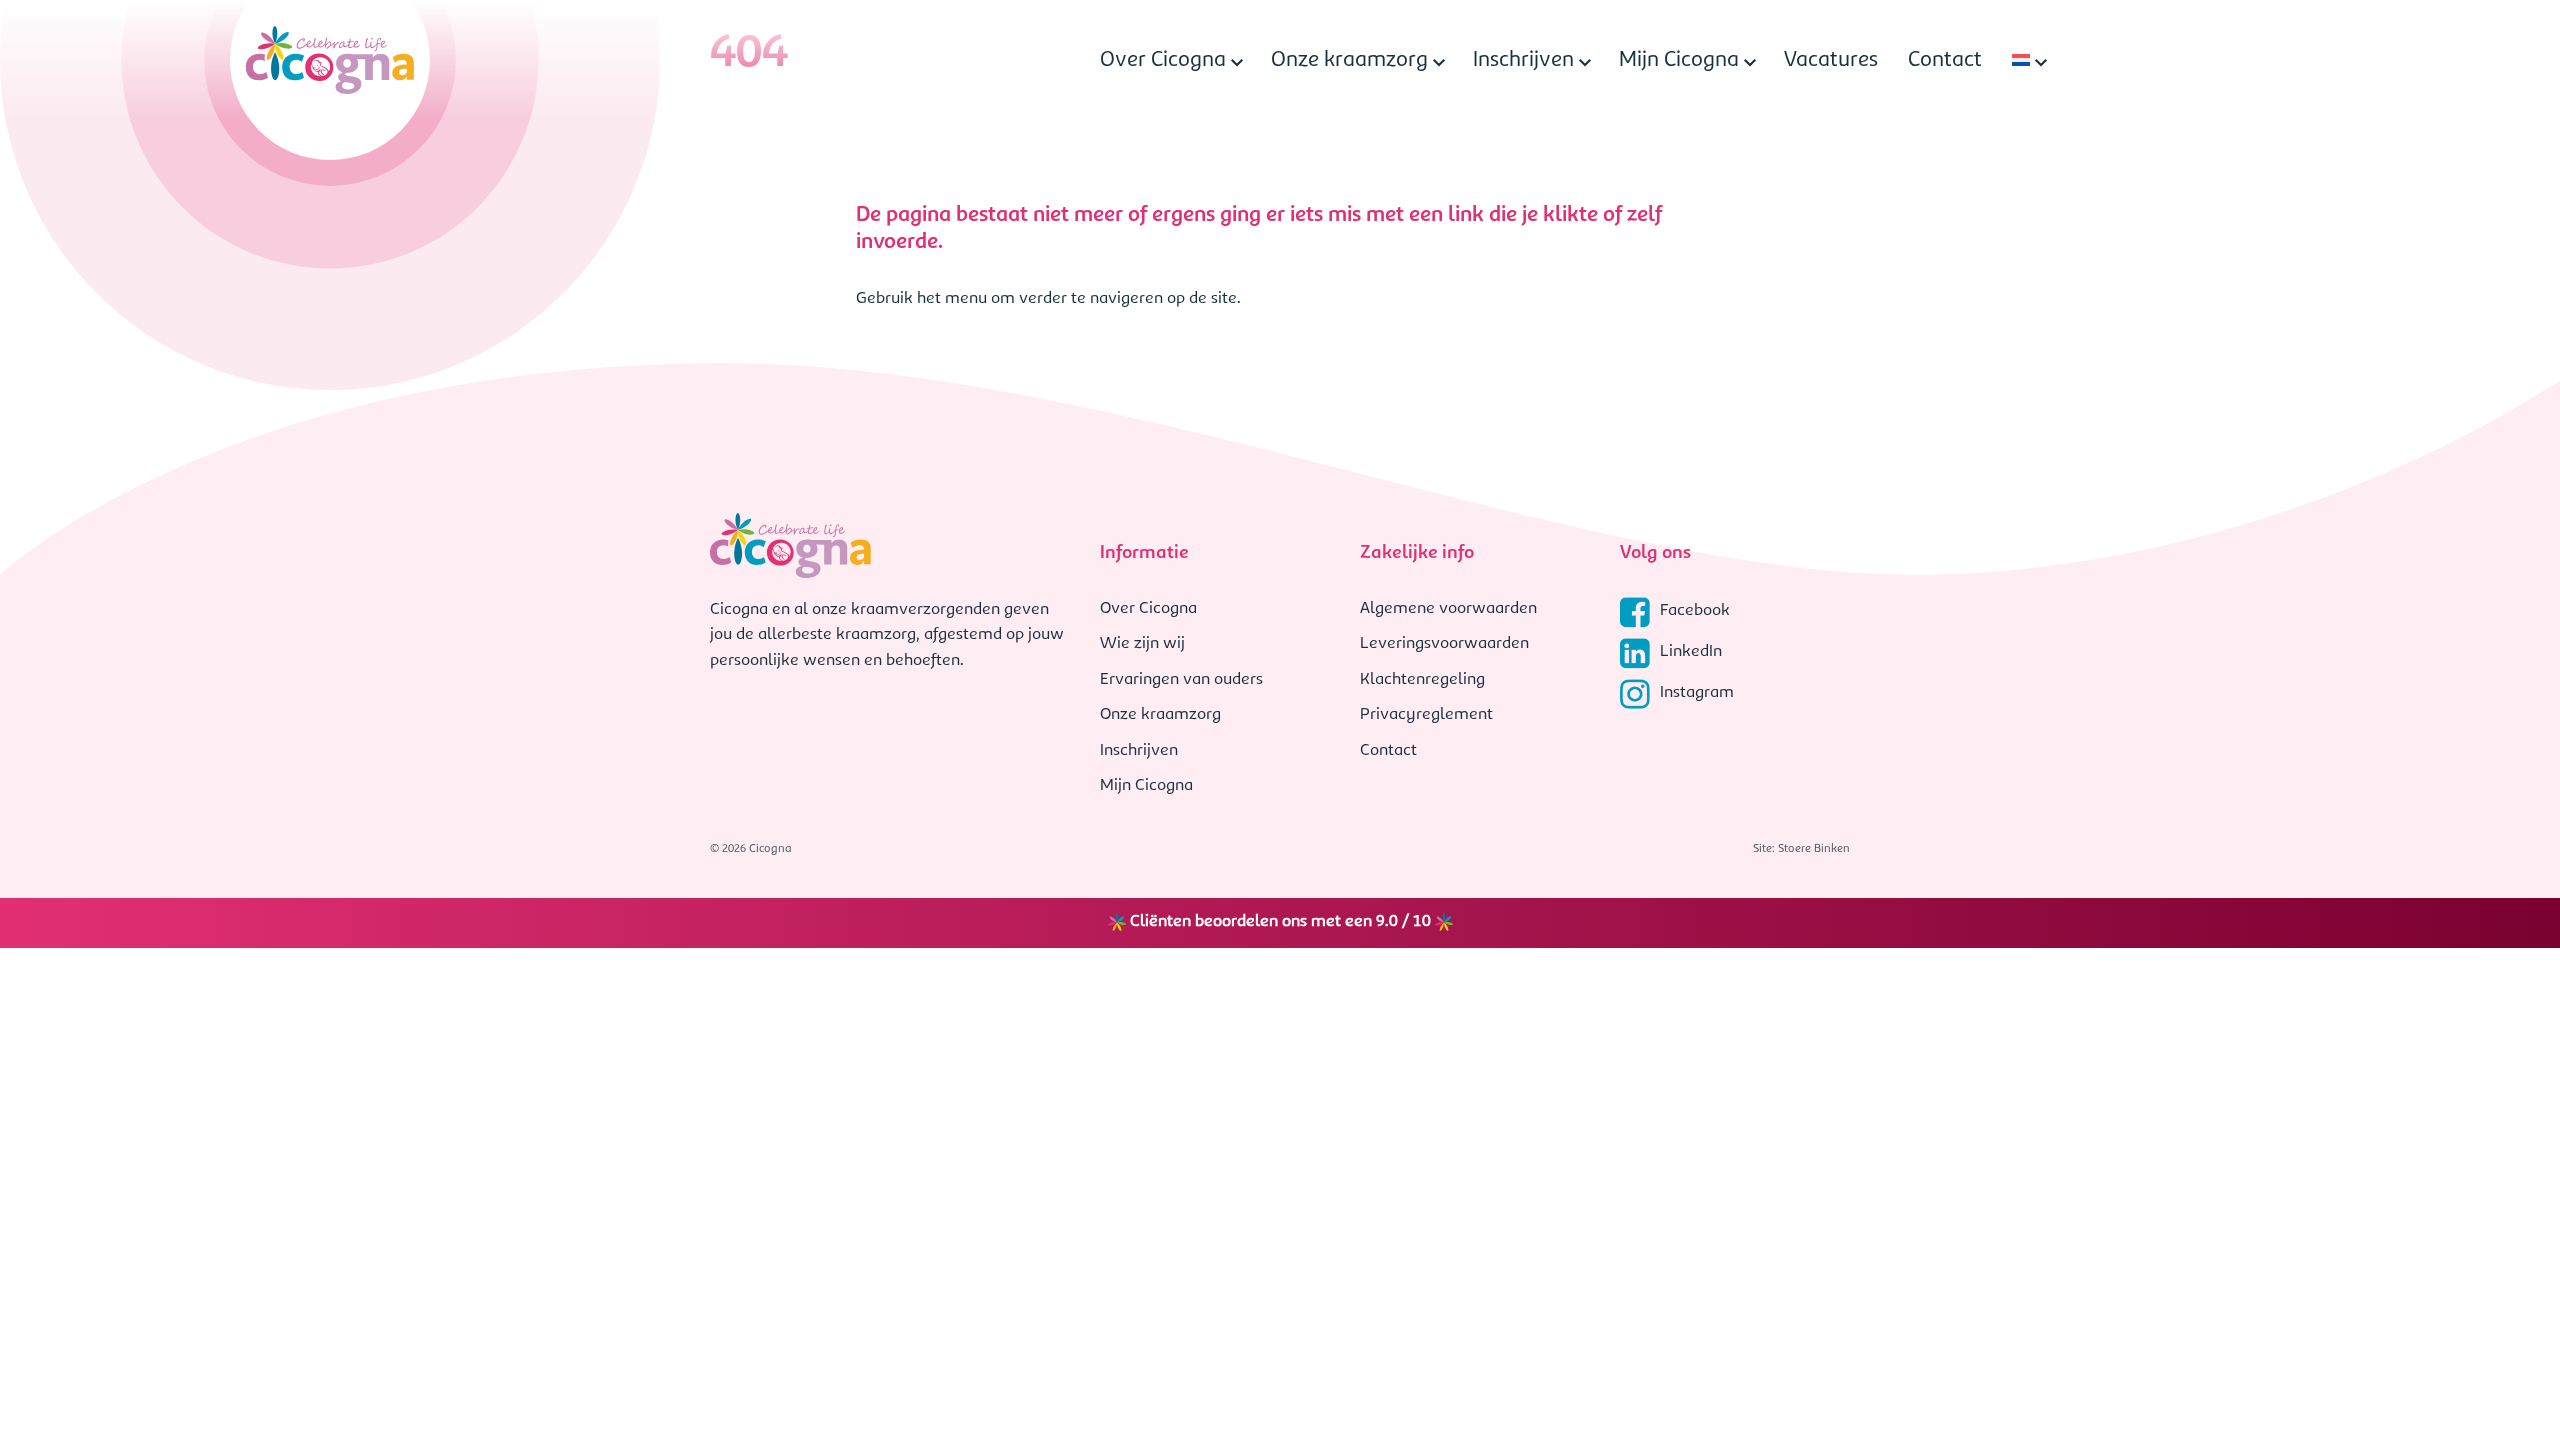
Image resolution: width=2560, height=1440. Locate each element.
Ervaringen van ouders (1181, 680)
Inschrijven (1523, 60)
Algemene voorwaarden (1448, 609)
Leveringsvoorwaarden (1444, 644)
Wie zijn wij (1142, 644)
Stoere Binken (1814, 849)
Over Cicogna (1163, 60)
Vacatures (1831, 60)
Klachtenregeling (1422, 680)
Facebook (1695, 611)
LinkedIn (1691, 652)
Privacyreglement (1426, 715)
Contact (1945, 60)
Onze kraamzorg (1349, 60)
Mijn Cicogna (1679, 60)
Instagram (1697, 693)
